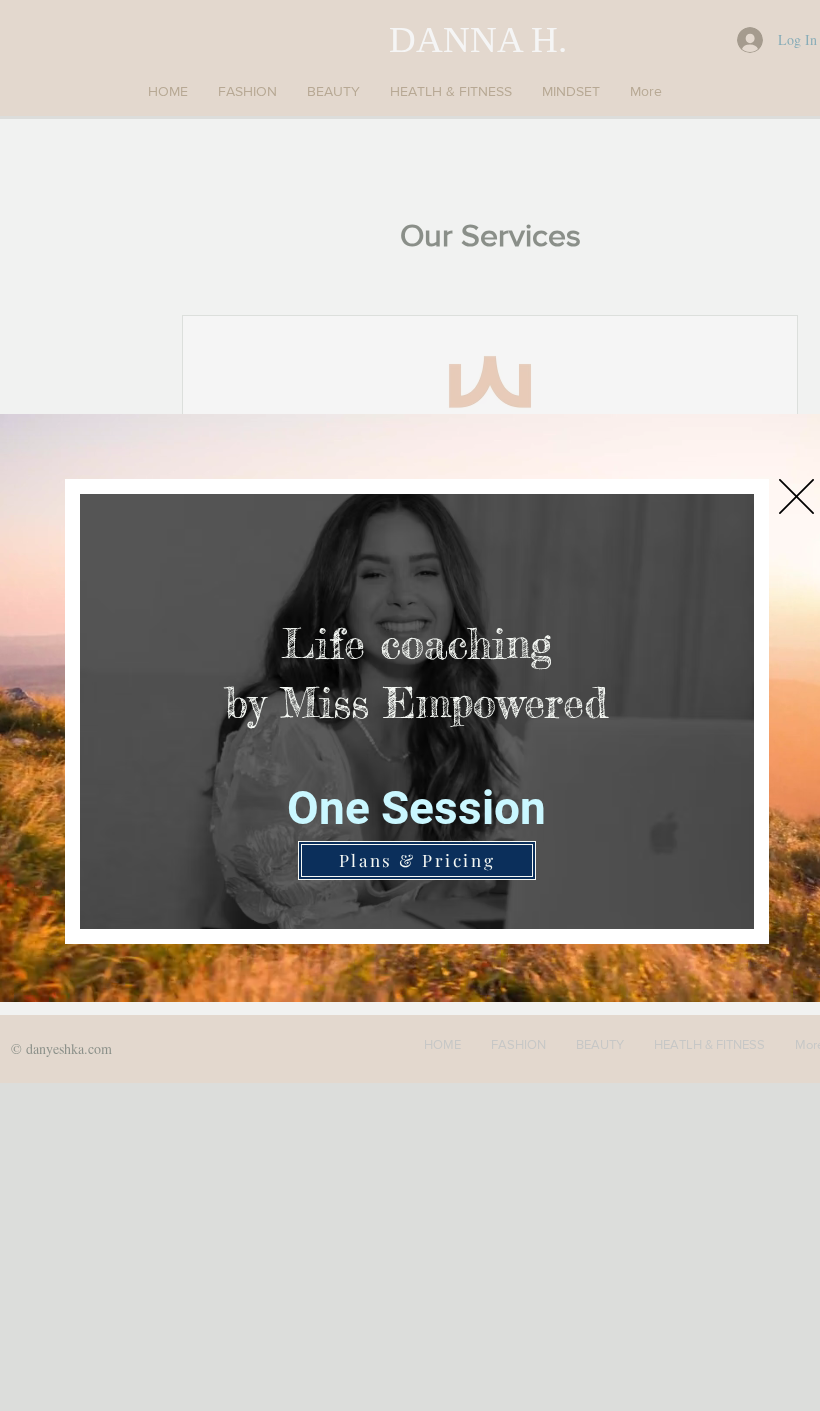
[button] (796, 496)
